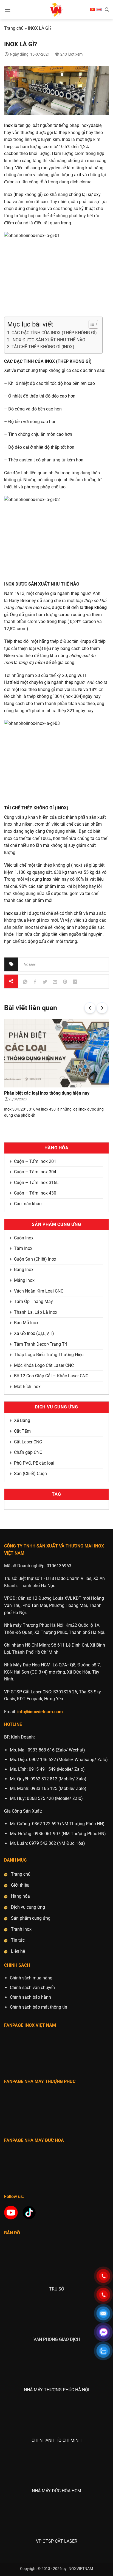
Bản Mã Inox (26, 1323)
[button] (7, 9)
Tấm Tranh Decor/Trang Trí (40, 1344)
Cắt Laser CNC (28, 1442)
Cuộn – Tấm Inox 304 (35, 1172)
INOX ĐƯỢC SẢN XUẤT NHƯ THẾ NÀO (48, 340)
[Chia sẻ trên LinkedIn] (75, 982)
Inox (8, 125)
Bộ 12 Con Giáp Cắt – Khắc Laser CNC (51, 1376)
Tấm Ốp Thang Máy (33, 1301)
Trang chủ (14, 28)
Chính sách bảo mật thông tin (39, 2007)
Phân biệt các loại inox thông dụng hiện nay (47, 1093)
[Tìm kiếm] (107, 10)
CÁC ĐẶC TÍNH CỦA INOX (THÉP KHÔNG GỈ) (54, 333)
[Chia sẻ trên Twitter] (45, 982)
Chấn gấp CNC (28, 1452)
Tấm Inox (23, 1248)
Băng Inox (24, 1270)
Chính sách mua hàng (31, 1978)
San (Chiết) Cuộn (30, 1474)
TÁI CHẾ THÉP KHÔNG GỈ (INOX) (43, 347)
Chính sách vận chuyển (32, 1988)
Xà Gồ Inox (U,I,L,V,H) (34, 1333)
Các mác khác (28, 1204)
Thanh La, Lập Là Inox (36, 1312)
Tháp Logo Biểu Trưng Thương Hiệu (49, 1355)
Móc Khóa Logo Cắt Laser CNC (44, 1365)
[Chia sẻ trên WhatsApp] (25, 982)
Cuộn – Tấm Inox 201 (35, 1161)
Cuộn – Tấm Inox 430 (35, 1193)
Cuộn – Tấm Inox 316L (36, 1183)
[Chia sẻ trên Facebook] (35, 982)
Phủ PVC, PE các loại (34, 1463)
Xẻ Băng (22, 1420)
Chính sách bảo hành (30, 1997)
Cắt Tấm (22, 1431)
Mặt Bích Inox (27, 1387)
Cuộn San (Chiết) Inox (35, 1259)
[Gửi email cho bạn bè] (55, 982)
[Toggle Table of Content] (91, 324)
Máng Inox (24, 1280)
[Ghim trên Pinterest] (65, 982)
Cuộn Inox (24, 1238)
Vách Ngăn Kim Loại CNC (39, 1291)
